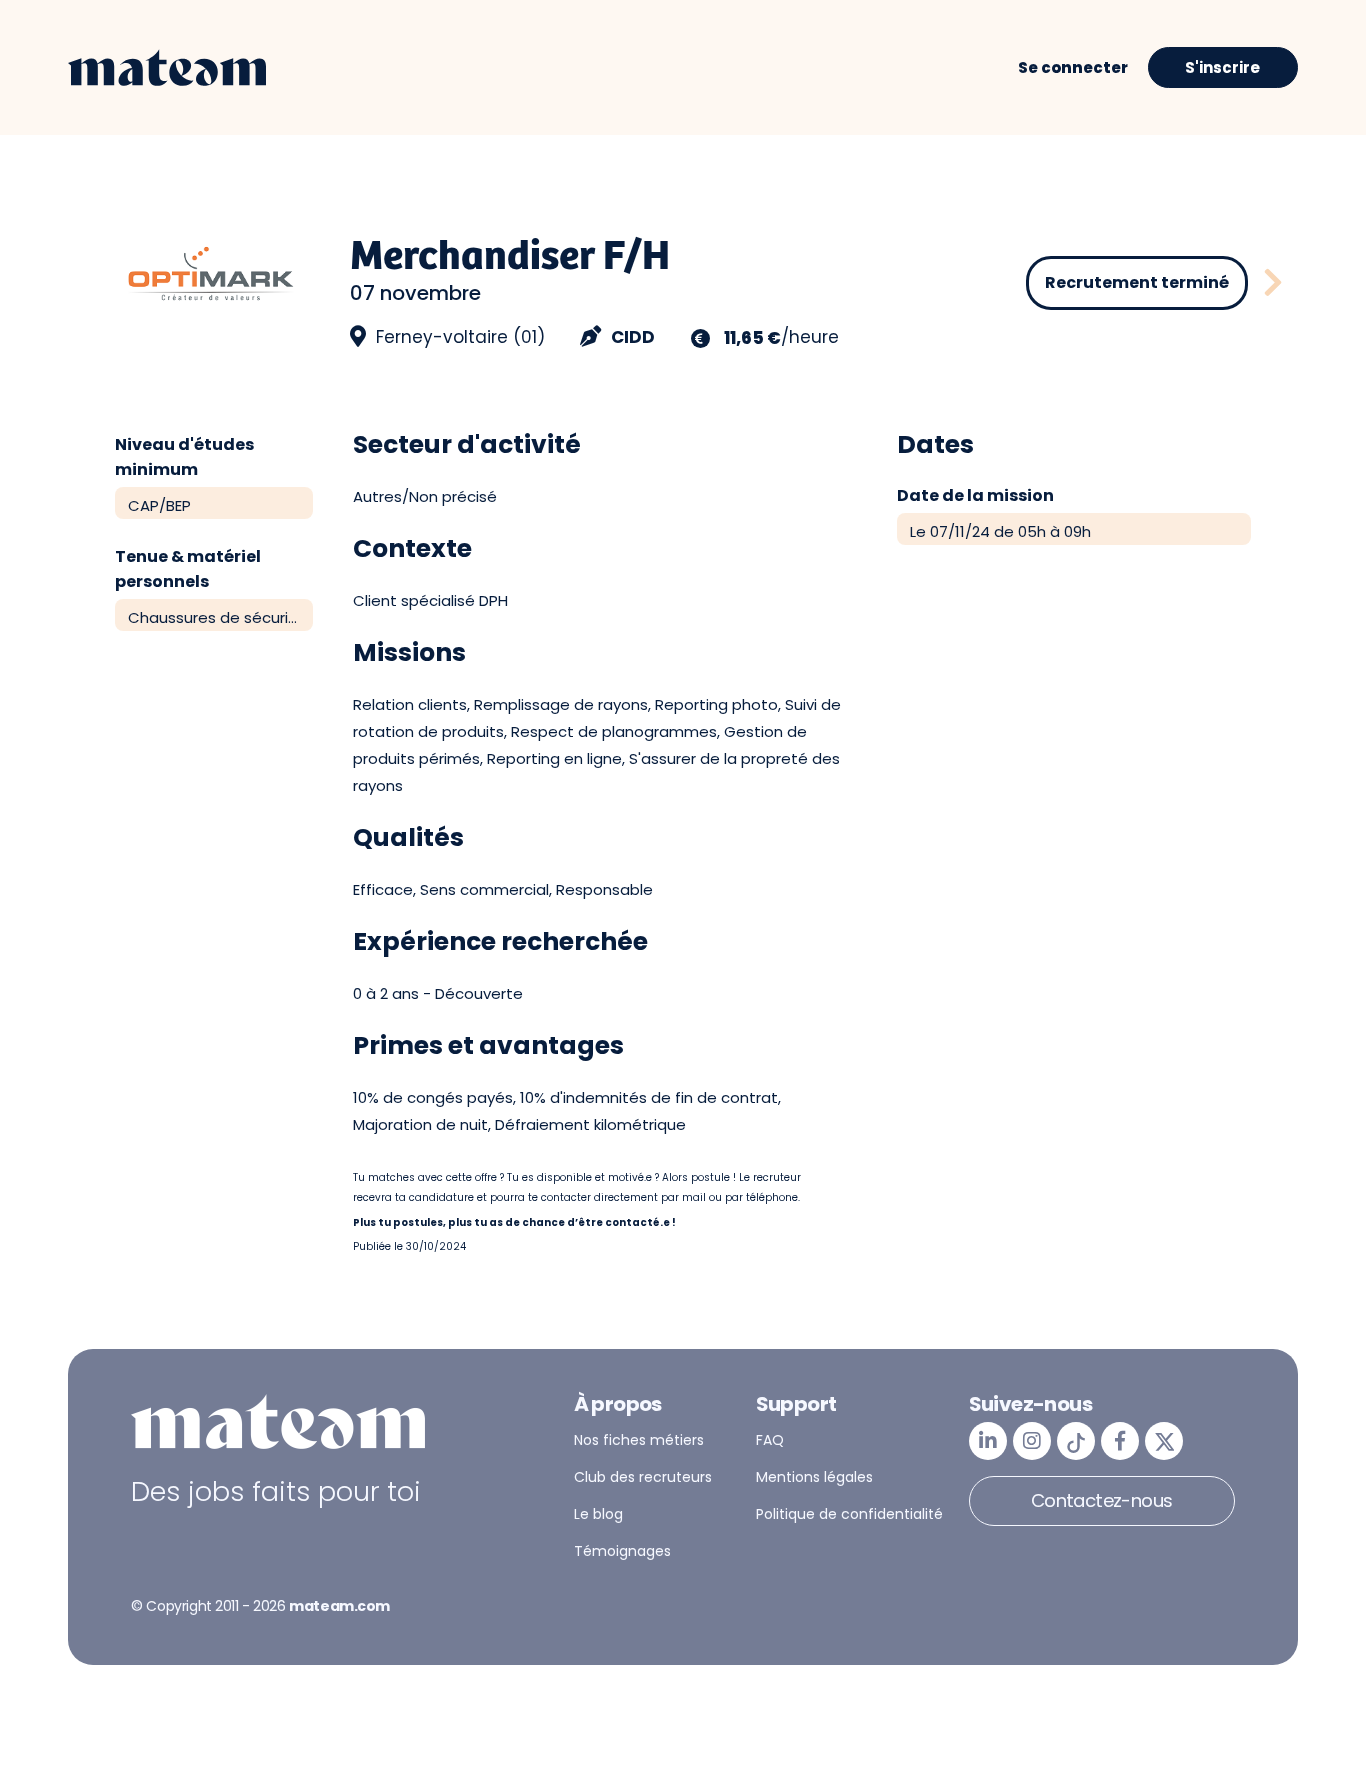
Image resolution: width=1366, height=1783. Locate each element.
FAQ (770, 1440)
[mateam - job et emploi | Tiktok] (1076, 1441)
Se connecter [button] (1073, 67)
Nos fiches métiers (639, 1440)
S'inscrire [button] (1222, 67)
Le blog (598, 1514)
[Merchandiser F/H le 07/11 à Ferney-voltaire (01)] (1273, 283)
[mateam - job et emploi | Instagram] (1032, 1441)
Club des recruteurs (643, 1477)
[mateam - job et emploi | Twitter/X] (1164, 1441)
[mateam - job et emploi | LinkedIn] (988, 1441)
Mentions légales (814, 1477)
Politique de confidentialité (849, 1514)
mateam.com (339, 1606)
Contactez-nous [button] (1102, 1500)
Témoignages (622, 1551)
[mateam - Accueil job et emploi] (167, 68)
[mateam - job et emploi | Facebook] (1120, 1441)
